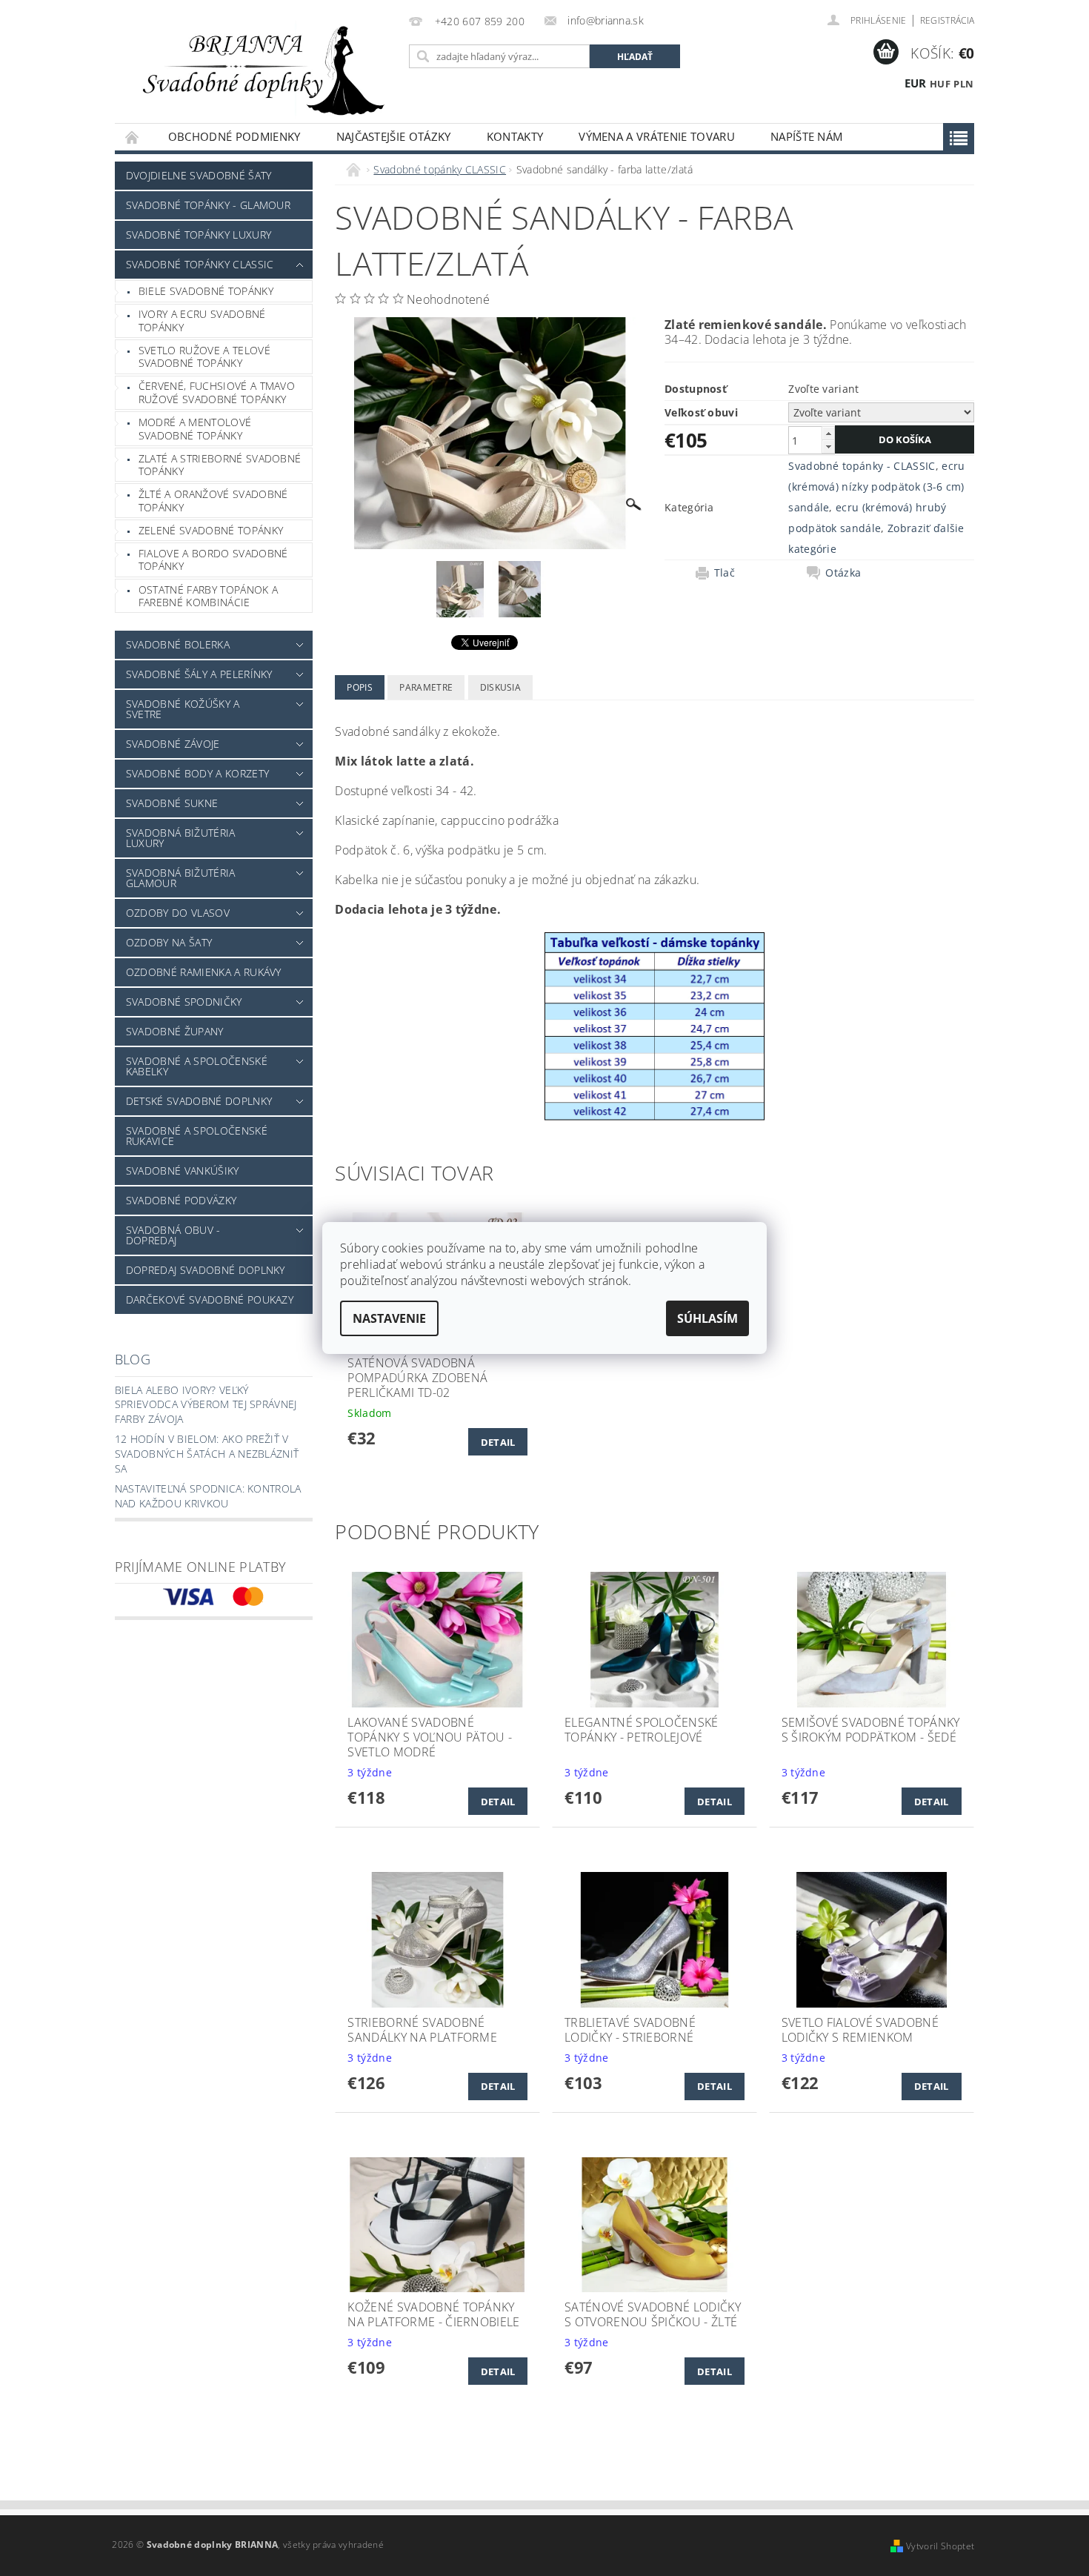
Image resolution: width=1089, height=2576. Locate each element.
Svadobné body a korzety (197, 773)
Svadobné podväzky (181, 1200)
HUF (940, 84)
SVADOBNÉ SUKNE (172, 803)
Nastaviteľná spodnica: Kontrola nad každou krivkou (208, 1496)
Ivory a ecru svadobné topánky (202, 321)
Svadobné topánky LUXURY (199, 235)
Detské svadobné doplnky (199, 1101)
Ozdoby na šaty (169, 942)
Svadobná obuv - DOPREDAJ (173, 1235)
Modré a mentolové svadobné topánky (195, 429)
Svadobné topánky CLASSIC (200, 264)
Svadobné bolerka (178, 644)
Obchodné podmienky (234, 136)
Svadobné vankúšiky (183, 1171)
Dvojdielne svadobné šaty (199, 175)
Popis (360, 687)
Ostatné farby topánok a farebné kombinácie (208, 596)
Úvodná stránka (133, 137)
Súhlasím (707, 1318)
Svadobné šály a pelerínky (199, 674)
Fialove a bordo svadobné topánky (213, 560)
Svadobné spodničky (184, 1002)
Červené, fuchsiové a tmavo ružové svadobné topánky (217, 392)
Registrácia (948, 20)
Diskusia (501, 687)
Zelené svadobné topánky (211, 530)
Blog (133, 1359)
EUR (916, 83)
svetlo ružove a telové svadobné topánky (204, 357)
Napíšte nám (807, 136)
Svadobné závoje (173, 744)
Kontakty (515, 136)
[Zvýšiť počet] (828, 433)
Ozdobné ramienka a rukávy (204, 972)
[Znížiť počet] (828, 447)
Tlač (725, 573)
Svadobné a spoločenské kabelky (197, 1066)
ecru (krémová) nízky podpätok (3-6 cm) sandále (876, 487)
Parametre (426, 687)
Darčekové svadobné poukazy (210, 1299)
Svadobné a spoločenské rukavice (197, 1136)
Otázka (843, 573)
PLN (963, 84)
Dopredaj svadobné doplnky (206, 1270)
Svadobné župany (175, 1031)
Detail (498, 1442)
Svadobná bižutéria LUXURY (181, 838)
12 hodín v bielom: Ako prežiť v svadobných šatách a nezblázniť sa (207, 1453)
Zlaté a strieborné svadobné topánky (220, 465)
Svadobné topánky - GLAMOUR (208, 205)
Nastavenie (389, 1318)
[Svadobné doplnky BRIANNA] (259, 69)
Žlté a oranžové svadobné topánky (213, 501)
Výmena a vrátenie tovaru (657, 136)
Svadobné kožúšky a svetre (183, 709)
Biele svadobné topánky (206, 291)
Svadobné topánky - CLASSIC (862, 466)
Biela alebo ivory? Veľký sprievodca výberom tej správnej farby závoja (206, 1404)
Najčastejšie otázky (394, 136)
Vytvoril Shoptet (940, 2546)
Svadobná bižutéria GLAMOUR (181, 878)
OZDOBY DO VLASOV (178, 913)
